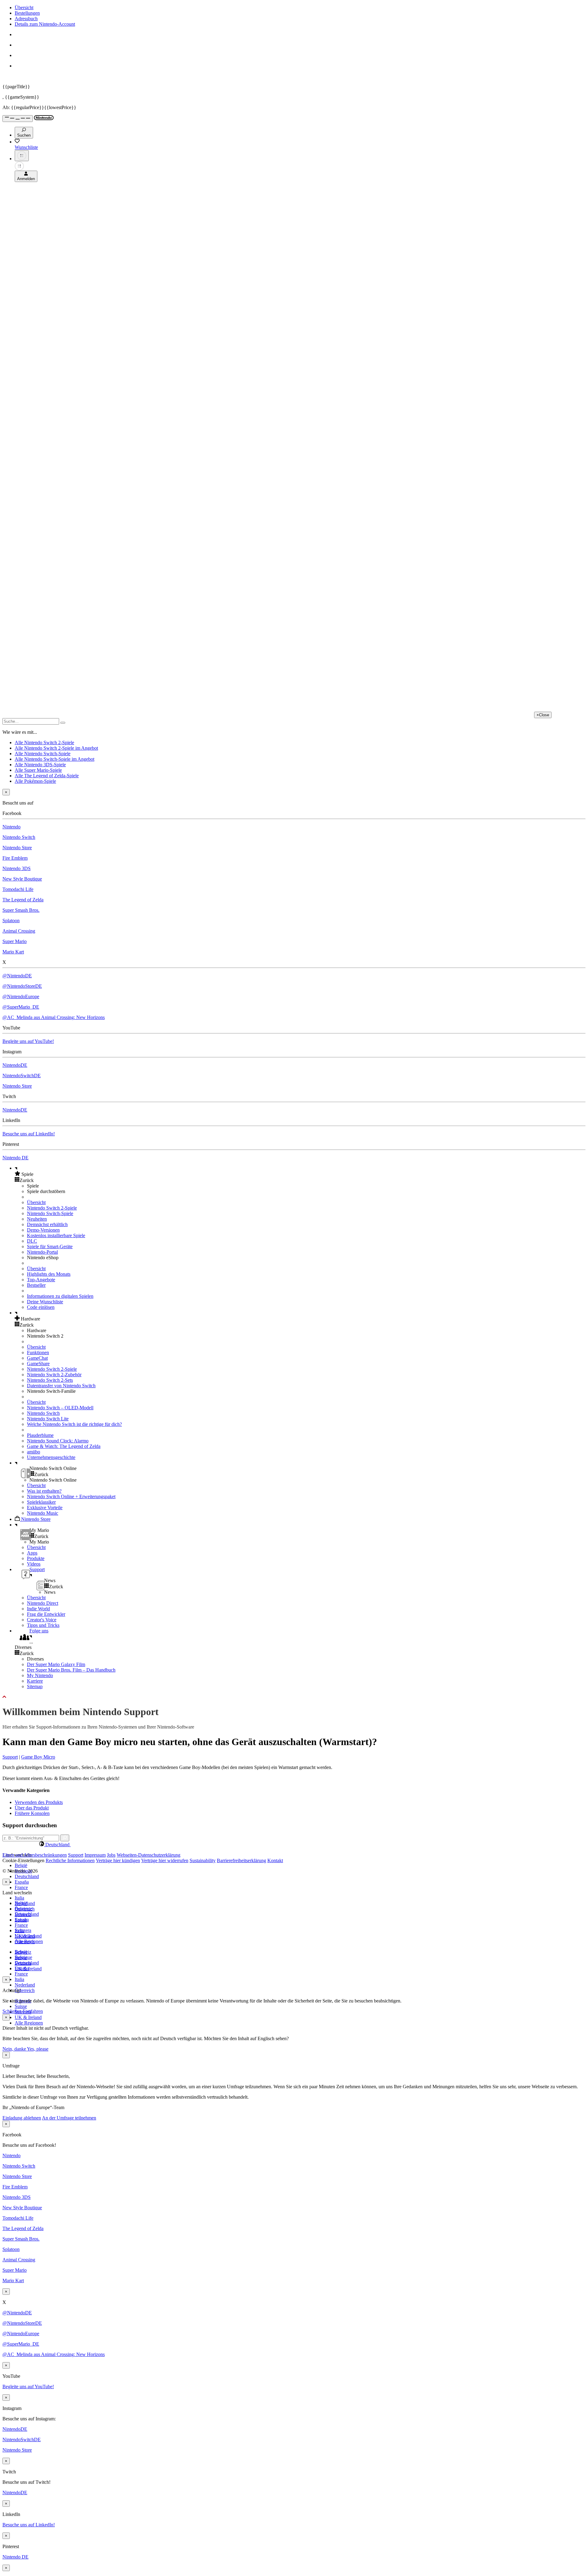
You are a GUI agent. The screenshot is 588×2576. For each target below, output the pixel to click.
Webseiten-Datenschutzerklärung (149, 1855)
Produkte (36, 1558)
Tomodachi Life (18, 889)
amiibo (34, 1452)
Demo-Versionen (43, 1230)
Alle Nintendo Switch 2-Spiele (44, 742)
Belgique (23, 1909)
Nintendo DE (15, 1158)
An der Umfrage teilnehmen (69, 2118)
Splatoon (11, 921)
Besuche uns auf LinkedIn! (29, 1134)
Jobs (111, 1855)
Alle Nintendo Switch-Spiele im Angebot (55, 759)
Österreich (25, 1990)
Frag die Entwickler (46, 1614)
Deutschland (27, 1876)
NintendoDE (15, 1065)
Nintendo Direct (43, 1603)
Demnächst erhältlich (47, 1224)
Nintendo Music (43, 1513)
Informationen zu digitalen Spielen (60, 1296)
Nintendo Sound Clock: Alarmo (58, 1441)
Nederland (25, 1985)
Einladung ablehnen (22, 2118)
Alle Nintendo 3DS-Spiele (40, 765)
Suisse (21, 2006)
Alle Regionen (29, 2023)
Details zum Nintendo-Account (45, 24)
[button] (300, 1174)
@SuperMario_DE (21, 1007)
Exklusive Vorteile (45, 1508)
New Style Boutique (22, 879)
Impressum (95, 1855)
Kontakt (275, 1860)
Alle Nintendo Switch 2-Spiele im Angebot (56, 748)
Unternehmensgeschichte (51, 1457)
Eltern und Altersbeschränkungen (35, 1855)
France (21, 1887)
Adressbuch (26, 19)
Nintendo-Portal (42, 1252)
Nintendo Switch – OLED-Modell (60, 1408)
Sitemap (35, 1686)
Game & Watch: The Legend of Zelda (64, 1446)
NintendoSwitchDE (22, 1076)
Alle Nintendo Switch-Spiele (43, 754)
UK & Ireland (28, 2017)
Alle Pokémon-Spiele (35, 781)
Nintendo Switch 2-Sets (50, 1380)
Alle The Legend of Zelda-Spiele (47, 776)
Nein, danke (15, 2049)
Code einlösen (41, 1307)
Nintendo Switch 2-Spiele (52, 1208)
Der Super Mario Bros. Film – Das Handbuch (71, 1670)
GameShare (38, 1364)
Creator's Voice (42, 1620)
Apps (32, 1553)
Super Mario (15, 941)
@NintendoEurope (21, 996)
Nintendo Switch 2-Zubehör (54, 1375)
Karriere (35, 1681)
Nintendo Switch (19, 837)
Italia (19, 1898)
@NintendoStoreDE (22, 986)
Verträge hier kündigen (118, 1860)
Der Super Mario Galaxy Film (56, 1664)
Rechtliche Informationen (70, 1860)
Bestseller (36, 1285)
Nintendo (11, 827)
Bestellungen (27, 13)
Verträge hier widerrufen (165, 1860)
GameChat (37, 1358)
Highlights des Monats (49, 1274)
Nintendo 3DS (17, 868)
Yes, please (38, 2049)
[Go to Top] (294, 1697)
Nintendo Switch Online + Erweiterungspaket (71, 1496)
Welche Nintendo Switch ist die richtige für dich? (74, 1424)
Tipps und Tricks (43, 1625)
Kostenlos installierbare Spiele (56, 1235)
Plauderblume (40, 1435)
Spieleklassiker (41, 1502)
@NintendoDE (17, 976)
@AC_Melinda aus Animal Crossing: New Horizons (54, 1017)
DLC (32, 1241)
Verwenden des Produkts (39, 1802)
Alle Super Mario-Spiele (38, 770)
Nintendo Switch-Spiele (50, 1213)
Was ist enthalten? (44, 1491)
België (21, 1865)
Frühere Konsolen (32, 1813)
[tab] (294, 1844)
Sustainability (203, 1860)
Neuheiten (37, 1219)
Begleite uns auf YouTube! (28, 1041)
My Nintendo (40, 1675)
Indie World (38, 1609)
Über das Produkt (32, 1808)
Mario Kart (13, 952)
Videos (34, 1564)
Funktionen (38, 1352)
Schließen (12, 2011)
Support (10, 1757)
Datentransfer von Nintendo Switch (61, 1386)
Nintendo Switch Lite (48, 1419)
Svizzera (23, 1963)
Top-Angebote (41, 1280)
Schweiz (23, 1952)
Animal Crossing (19, 931)
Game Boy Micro (38, 1757)
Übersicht (24, 8)
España (22, 1882)
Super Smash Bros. (21, 910)
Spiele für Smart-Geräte (50, 1246)
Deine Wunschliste (45, 1302)
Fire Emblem (15, 858)
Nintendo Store (17, 848)
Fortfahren (33, 2011)
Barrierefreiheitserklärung (241, 1860)
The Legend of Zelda (23, 900)
